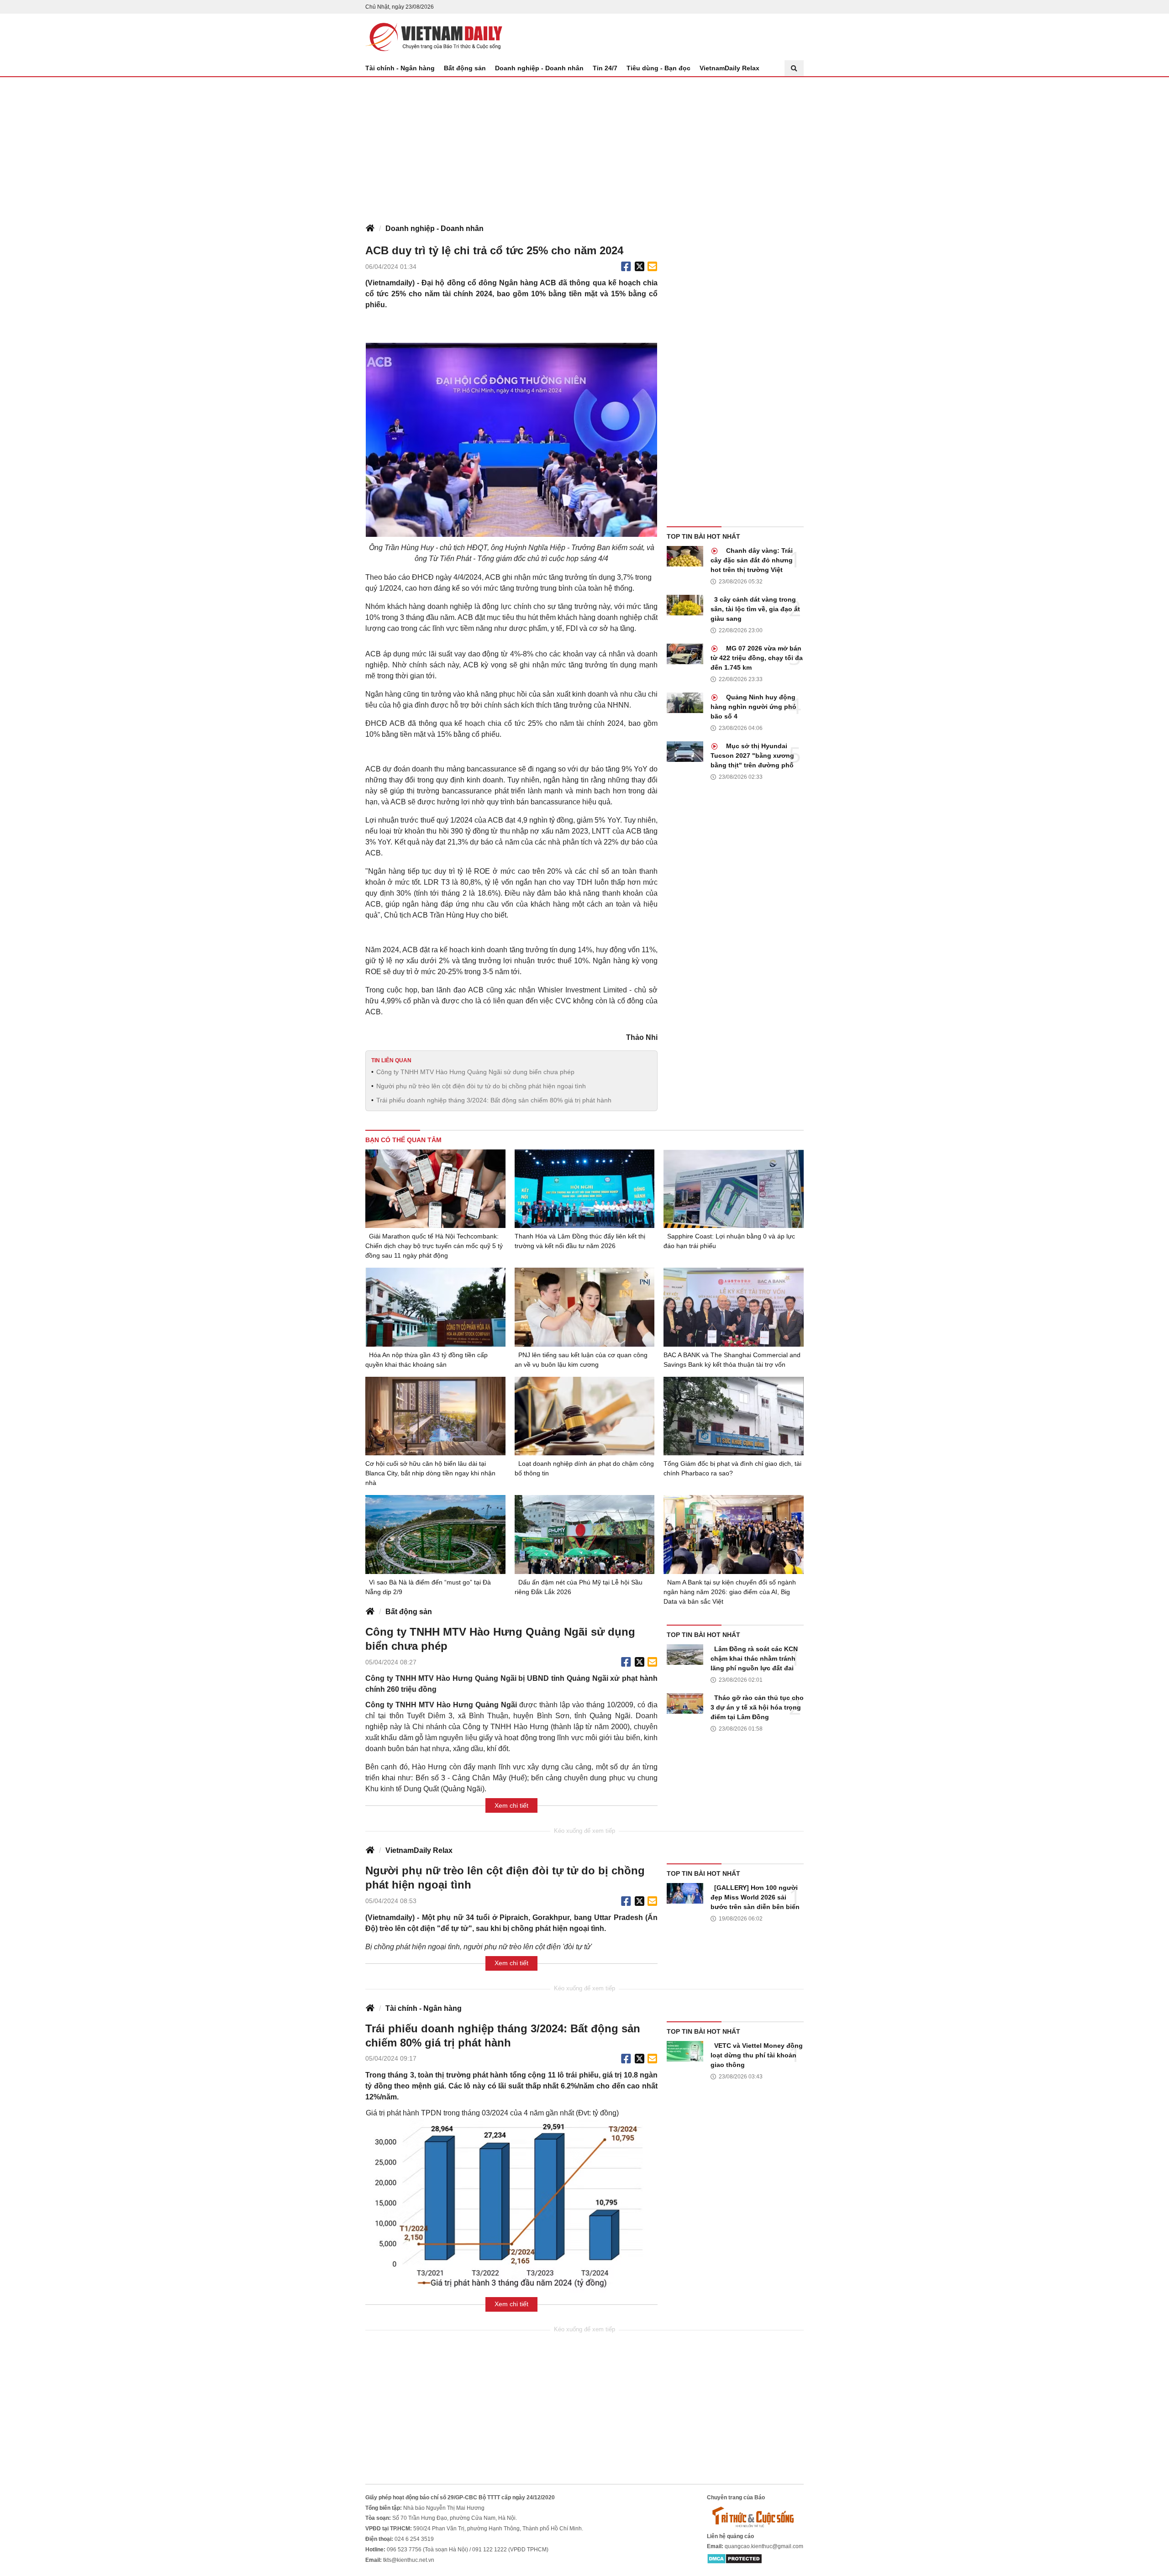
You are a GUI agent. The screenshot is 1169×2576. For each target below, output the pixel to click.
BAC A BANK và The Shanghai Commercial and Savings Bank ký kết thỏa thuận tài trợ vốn (732, 1360)
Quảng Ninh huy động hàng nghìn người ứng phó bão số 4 (753, 707)
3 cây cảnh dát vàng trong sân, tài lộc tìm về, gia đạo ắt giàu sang (755, 609)
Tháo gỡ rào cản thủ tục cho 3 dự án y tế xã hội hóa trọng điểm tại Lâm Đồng (757, 1707)
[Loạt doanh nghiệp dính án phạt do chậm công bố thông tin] (585, 1416)
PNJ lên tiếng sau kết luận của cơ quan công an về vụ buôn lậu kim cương (581, 1360)
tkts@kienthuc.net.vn (409, 2560)
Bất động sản (465, 68)
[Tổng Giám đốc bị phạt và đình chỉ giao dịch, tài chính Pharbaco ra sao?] (734, 1416)
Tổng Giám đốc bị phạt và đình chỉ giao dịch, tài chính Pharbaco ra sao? (732, 1468)
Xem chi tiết (511, 1805)
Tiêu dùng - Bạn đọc (658, 68)
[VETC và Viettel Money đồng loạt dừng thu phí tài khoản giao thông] (685, 2051)
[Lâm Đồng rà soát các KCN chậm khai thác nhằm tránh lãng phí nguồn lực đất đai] (685, 1655)
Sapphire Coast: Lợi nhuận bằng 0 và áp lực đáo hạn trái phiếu (729, 1241)
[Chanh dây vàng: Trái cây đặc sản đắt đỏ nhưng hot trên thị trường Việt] (685, 556)
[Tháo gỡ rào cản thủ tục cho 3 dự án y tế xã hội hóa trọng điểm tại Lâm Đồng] (685, 1703)
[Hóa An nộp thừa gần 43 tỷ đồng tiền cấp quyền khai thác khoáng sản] (435, 1307)
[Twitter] (640, 267)
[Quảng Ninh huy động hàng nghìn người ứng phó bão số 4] (685, 703)
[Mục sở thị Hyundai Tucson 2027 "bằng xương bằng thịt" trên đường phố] (685, 752)
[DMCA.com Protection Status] (735, 2558)
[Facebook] (626, 267)
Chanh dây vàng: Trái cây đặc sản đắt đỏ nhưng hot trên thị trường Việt (752, 560)
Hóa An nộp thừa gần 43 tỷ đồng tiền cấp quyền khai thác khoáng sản (427, 1360)
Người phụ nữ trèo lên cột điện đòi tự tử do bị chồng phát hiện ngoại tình (481, 1086)
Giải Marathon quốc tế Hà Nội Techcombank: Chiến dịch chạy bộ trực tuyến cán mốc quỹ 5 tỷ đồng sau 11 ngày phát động (434, 1246)
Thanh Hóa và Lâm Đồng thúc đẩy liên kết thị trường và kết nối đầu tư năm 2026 (580, 1241)
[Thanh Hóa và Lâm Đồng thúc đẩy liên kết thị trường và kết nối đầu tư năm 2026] (585, 1189)
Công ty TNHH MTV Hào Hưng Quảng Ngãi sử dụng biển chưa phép (475, 1072)
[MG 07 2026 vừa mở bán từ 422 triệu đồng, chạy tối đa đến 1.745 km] (685, 654)
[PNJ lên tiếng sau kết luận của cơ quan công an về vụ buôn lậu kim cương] (585, 1307)
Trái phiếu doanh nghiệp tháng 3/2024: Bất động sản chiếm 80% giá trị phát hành (494, 1100)
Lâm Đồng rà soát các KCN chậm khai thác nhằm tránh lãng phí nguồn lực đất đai (754, 1658)
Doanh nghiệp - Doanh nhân (539, 68)
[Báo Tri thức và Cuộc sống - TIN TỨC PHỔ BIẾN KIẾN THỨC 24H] (755, 2517)
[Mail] (652, 267)
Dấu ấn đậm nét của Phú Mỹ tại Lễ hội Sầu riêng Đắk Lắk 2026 (579, 1587)
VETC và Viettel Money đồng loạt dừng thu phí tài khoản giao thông (757, 2055)
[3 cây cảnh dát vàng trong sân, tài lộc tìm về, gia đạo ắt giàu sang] (685, 605)
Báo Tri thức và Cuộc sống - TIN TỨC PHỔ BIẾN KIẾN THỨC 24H (434, 37)
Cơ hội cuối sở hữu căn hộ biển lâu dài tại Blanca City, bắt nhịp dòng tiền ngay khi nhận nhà (430, 1473)
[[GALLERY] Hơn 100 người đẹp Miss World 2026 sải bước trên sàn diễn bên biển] (685, 1893)
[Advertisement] (584, 146)
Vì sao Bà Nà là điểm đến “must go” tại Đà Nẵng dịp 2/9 (428, 1587)
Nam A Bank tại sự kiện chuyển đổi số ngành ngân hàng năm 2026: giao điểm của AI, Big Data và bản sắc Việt (730, 1592)
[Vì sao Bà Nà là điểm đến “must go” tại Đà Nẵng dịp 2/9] (435, 1534)
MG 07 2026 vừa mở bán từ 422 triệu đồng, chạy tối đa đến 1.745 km (757, 658)
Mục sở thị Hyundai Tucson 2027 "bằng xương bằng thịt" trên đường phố (752, 755)
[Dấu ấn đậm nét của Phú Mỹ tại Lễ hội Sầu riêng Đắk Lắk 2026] (585, 1535)
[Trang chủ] (370, 229)
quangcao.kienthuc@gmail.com (764, 2546)
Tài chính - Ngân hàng (400, 68)
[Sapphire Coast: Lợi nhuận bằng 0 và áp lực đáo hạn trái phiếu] (734, 1189)
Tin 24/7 (605, 68)
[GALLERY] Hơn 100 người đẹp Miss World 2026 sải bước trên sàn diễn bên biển (755, 1897)
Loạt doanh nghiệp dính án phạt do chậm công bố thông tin (584, 1468)
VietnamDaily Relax (729, 68)
